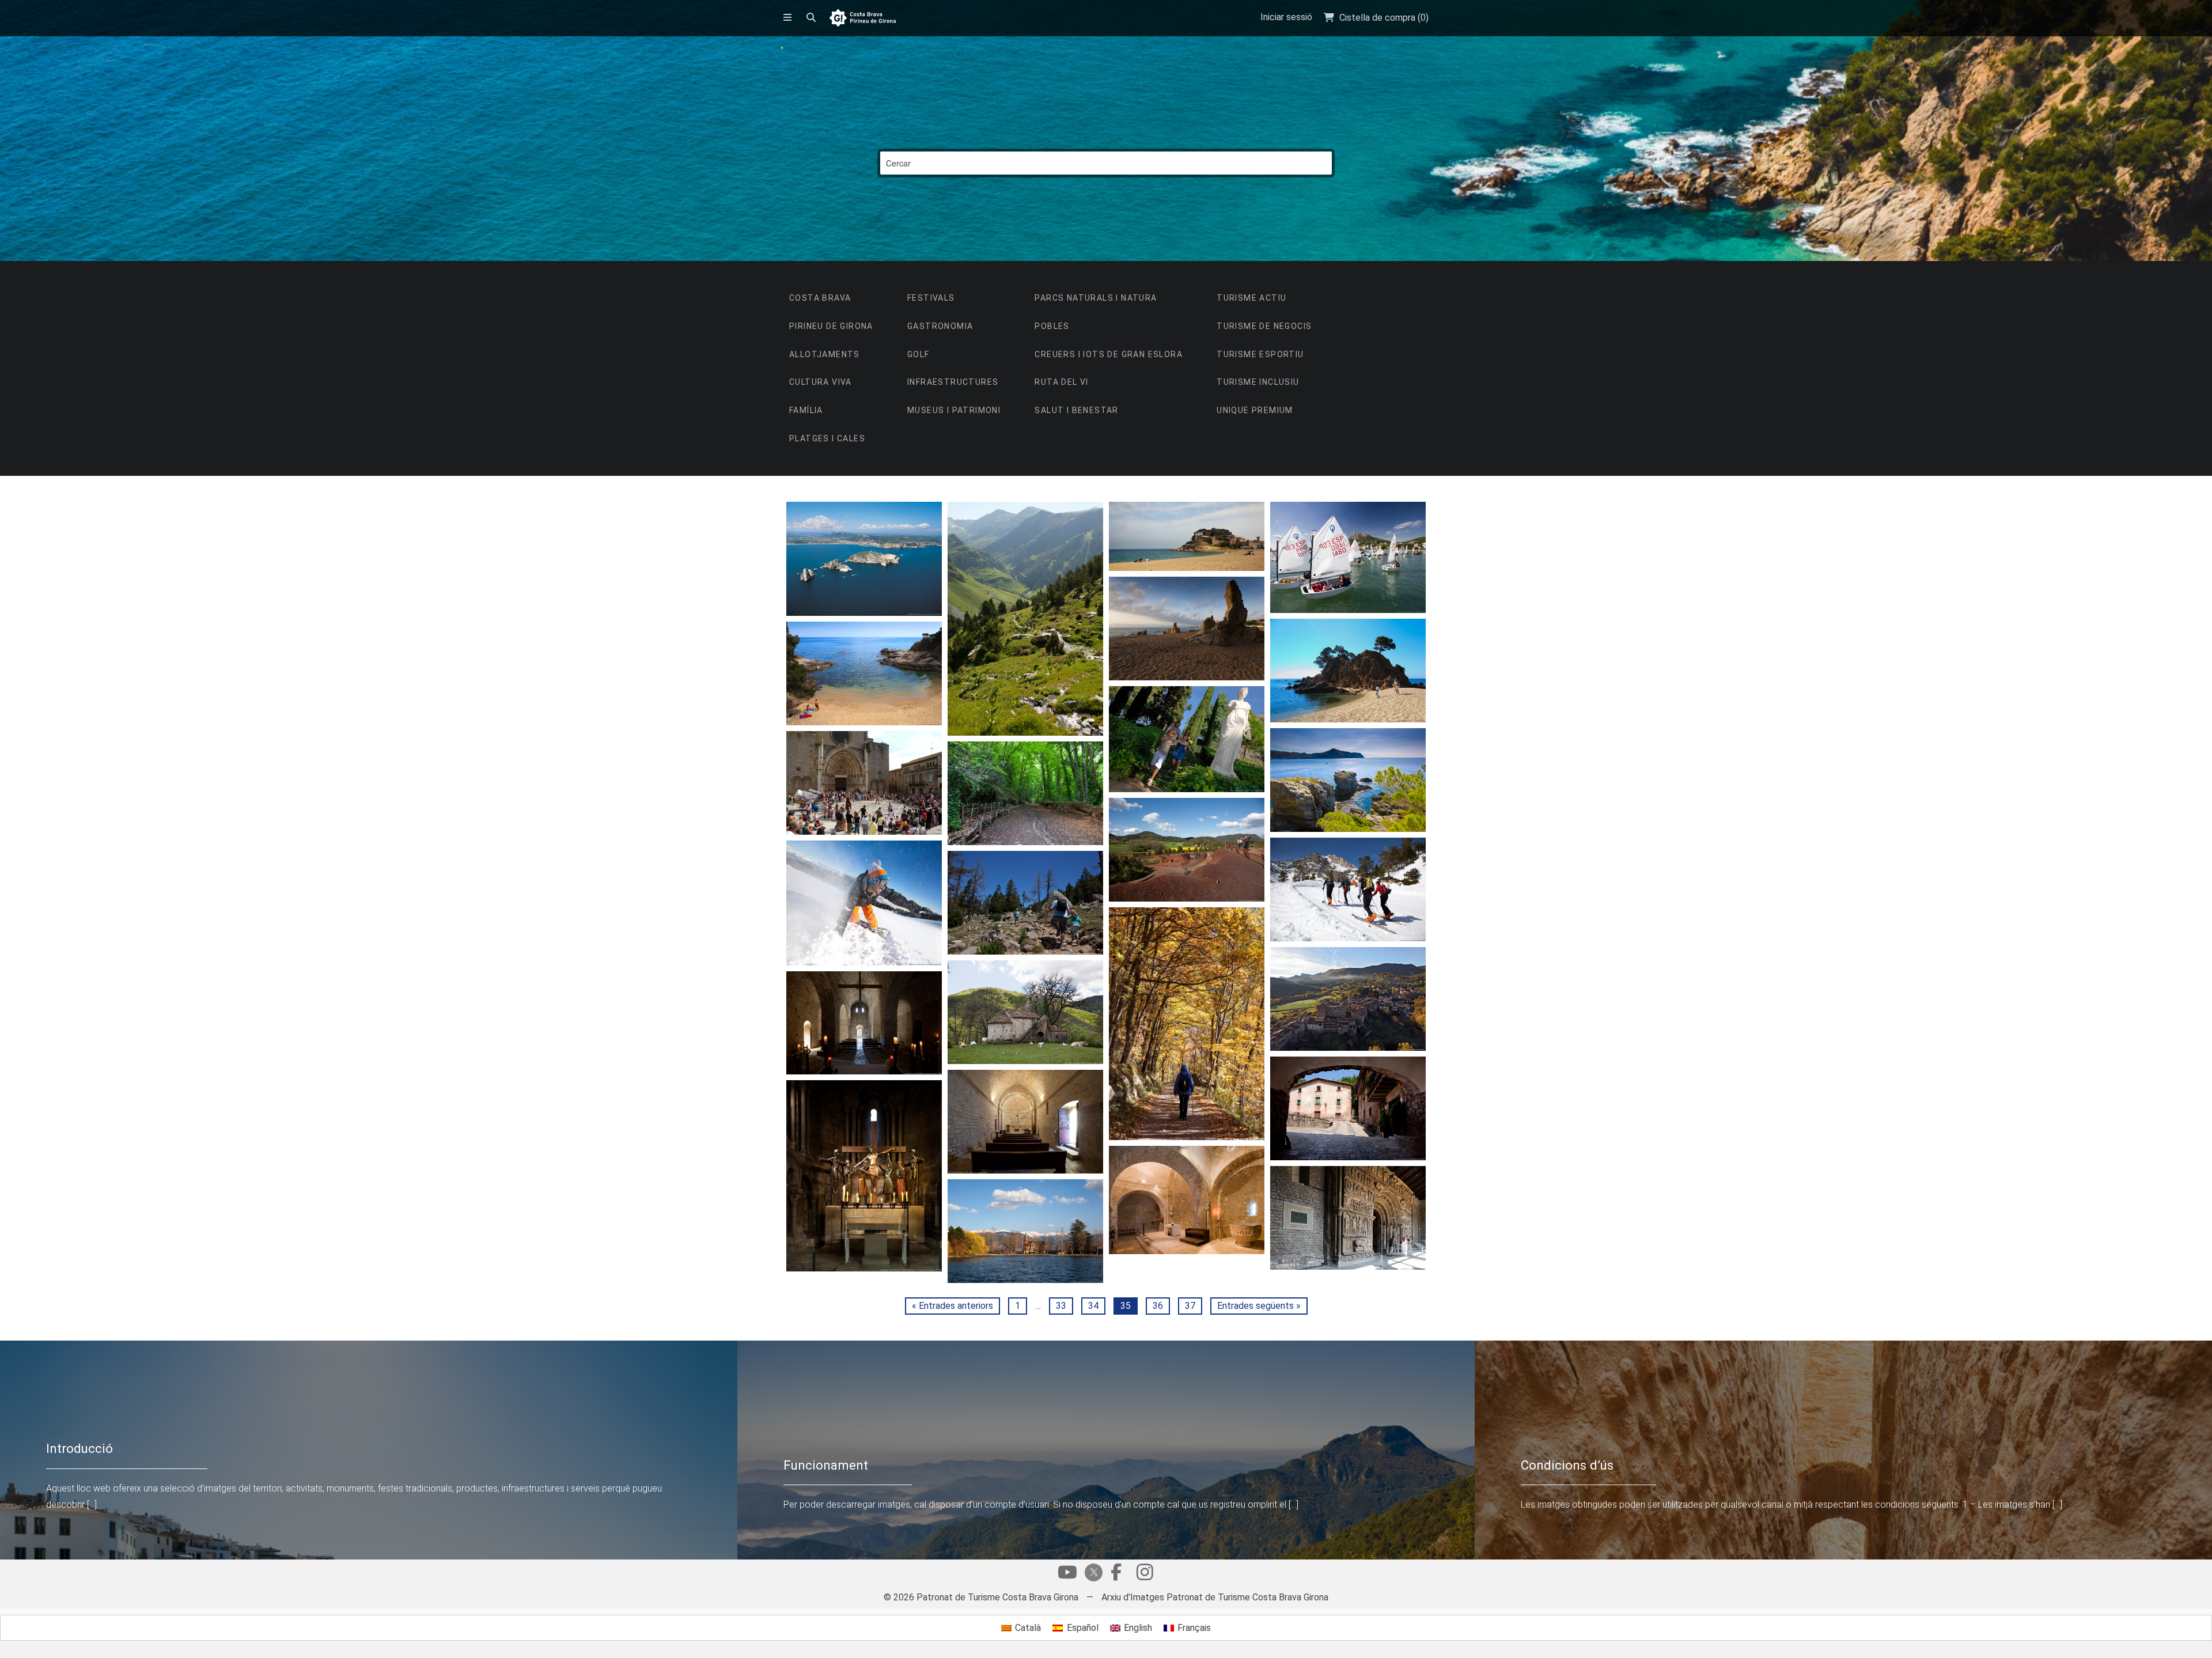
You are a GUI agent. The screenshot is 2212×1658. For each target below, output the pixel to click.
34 (1093, 1306)
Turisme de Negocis (1264, 326)
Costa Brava (820, 298)
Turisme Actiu (1251, 298)
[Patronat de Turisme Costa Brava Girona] (863, 19)
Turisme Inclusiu (1258, 382)
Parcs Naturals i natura (1096, 298)
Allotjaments (825, 354)
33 (1061, 1306)
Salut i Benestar (1076, 410)
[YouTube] (1067, 1575)
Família (806, 410)
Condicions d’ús (1567, 1465)
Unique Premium (1255, 410)
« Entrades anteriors (952, 1306)
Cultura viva (821, 382)
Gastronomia (940, 326)
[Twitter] (1092, 1574)
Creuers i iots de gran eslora (1109, 354)
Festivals (931, 298)
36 (1158, 1306)
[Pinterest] (1145, 1575)
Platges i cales (827, 438)
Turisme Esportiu (1260, 354)
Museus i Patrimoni (954, 410)
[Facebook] (1116, 1575)
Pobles (1052, 326)
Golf (918, 354)
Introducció (79, 1448)
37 (1190, 1306)
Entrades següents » (1259, 1306)
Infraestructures (953, 382)
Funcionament (826, 1465)
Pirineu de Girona (831, 326)
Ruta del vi (1061, 382)
